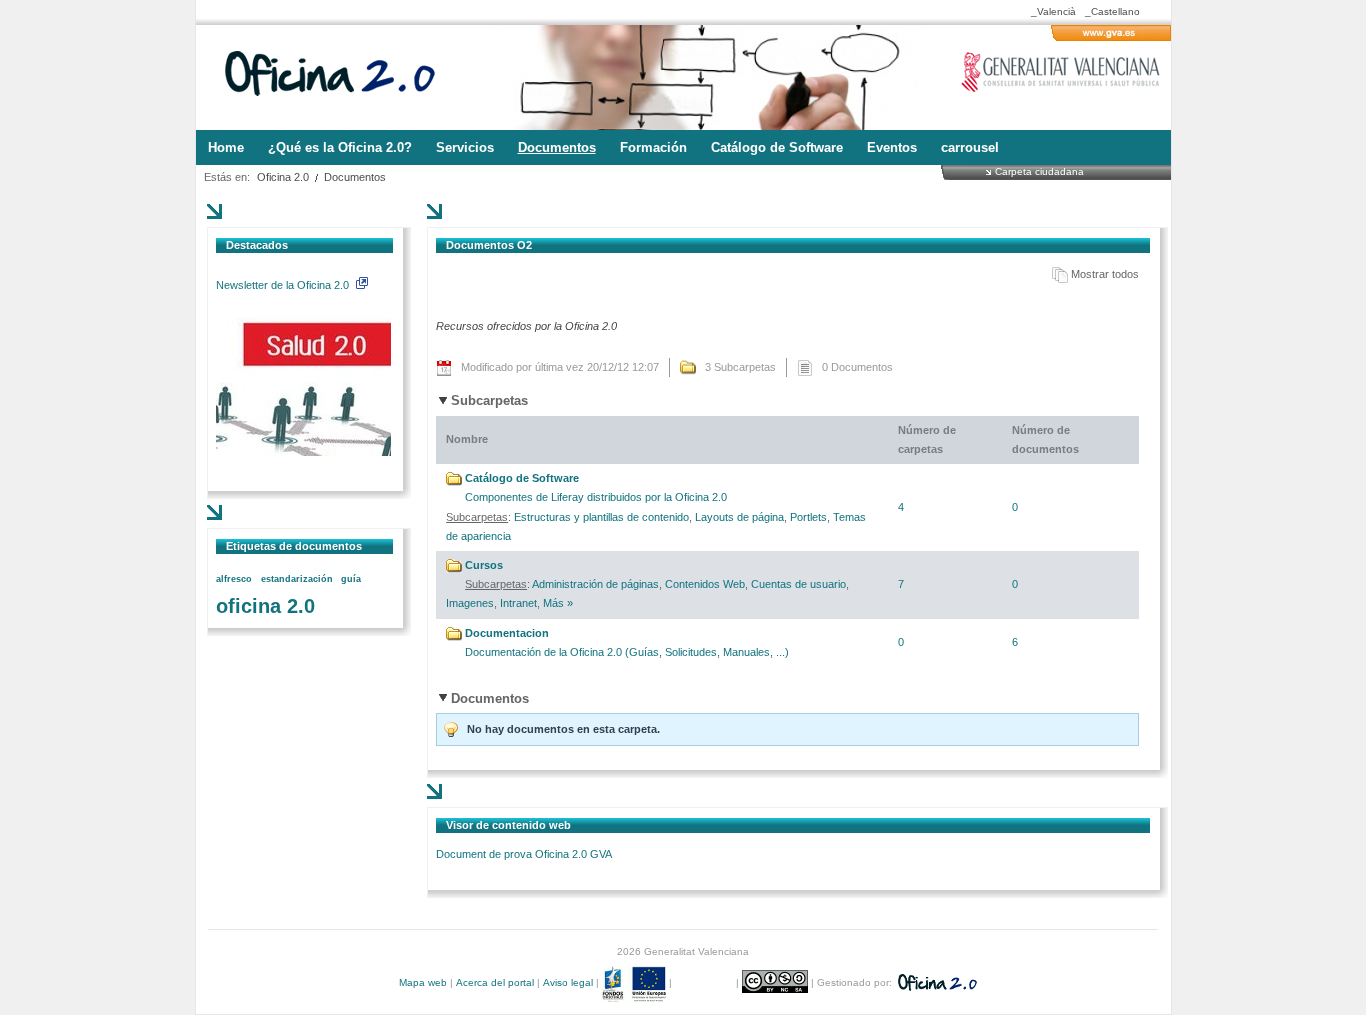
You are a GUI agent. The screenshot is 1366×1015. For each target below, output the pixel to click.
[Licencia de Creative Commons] (776, 982)
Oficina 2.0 (283, 177)
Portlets (808, 517)
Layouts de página (739, 517)
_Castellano (1112, 11)
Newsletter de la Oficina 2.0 (284, 285)
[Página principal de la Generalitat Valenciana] (1111, 37)
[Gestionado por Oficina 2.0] (936, 982)
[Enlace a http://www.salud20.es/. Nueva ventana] (303, 452)
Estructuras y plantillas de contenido (601, 517)
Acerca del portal (495, 982)
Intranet (518, 603)
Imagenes (470, 603)
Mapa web (423, 982)
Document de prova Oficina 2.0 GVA (524, 854)
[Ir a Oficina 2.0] (341, 77)
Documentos (355, 177)
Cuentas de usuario (798, 584)
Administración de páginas (595, 584)
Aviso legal (568, 982)
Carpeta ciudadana (1039, 171)
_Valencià (1053, 11)
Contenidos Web (705, 584)
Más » (558, 603)
